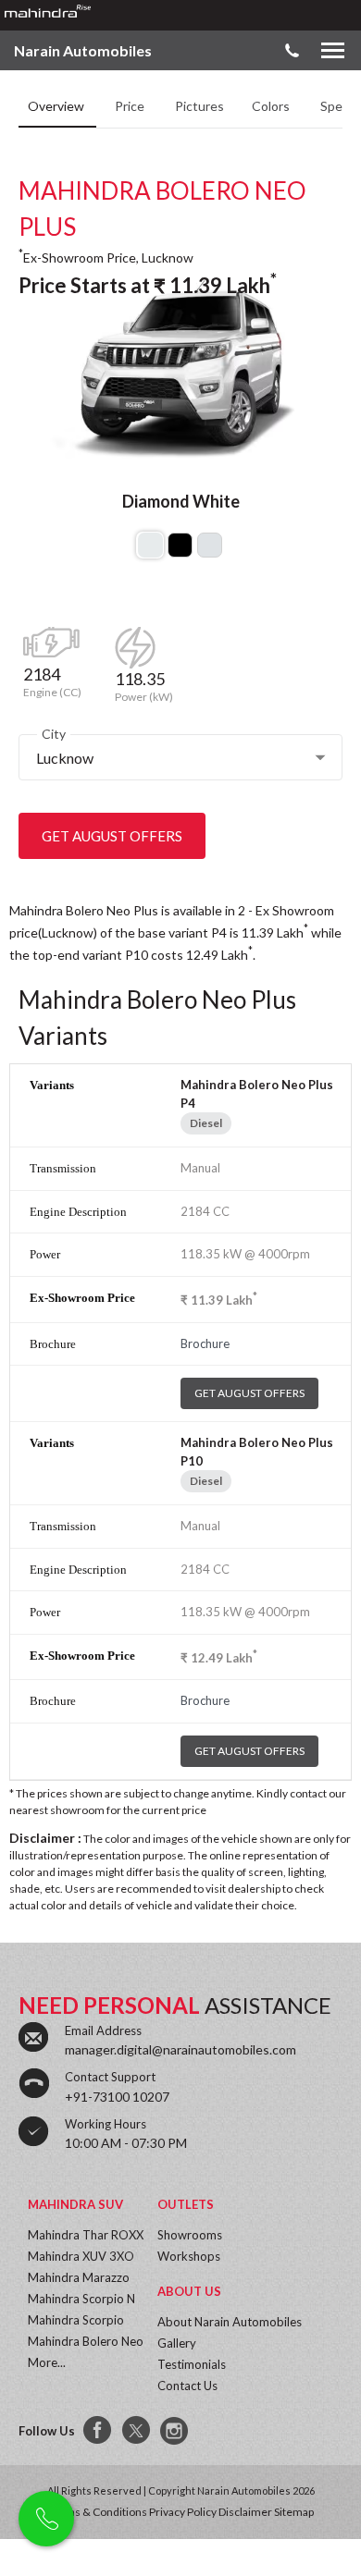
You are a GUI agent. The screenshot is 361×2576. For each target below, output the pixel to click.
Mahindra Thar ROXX (86, 2235)
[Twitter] (137, 2431)
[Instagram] (176, 2431)
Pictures (199, 106)
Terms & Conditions (98, 2512)
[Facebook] (98, 2431)
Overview (57, 106)
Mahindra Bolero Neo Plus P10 (257, 1452)
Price (131, 106)
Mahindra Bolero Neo (86, 2341)
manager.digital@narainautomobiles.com (180, 2049)
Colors (272, 106)
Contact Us (187, 2386)
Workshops (189, 2256)
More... (47, 2362)
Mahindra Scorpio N (81, 2299)
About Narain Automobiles (230, 2322)
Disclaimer (245, 2512)
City (54, 734)
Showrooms (190, 2235)
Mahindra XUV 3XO (81, 2256)
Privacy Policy (183, 2512)
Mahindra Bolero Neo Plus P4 (257, 1094)
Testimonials (192, 2364)
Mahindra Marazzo (79, 2277)
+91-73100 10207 (117, 2097)
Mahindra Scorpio (76, 2320)
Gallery (177, 2343)
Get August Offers (112, 836)
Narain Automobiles (83, 50)
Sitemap (294, 2512)
